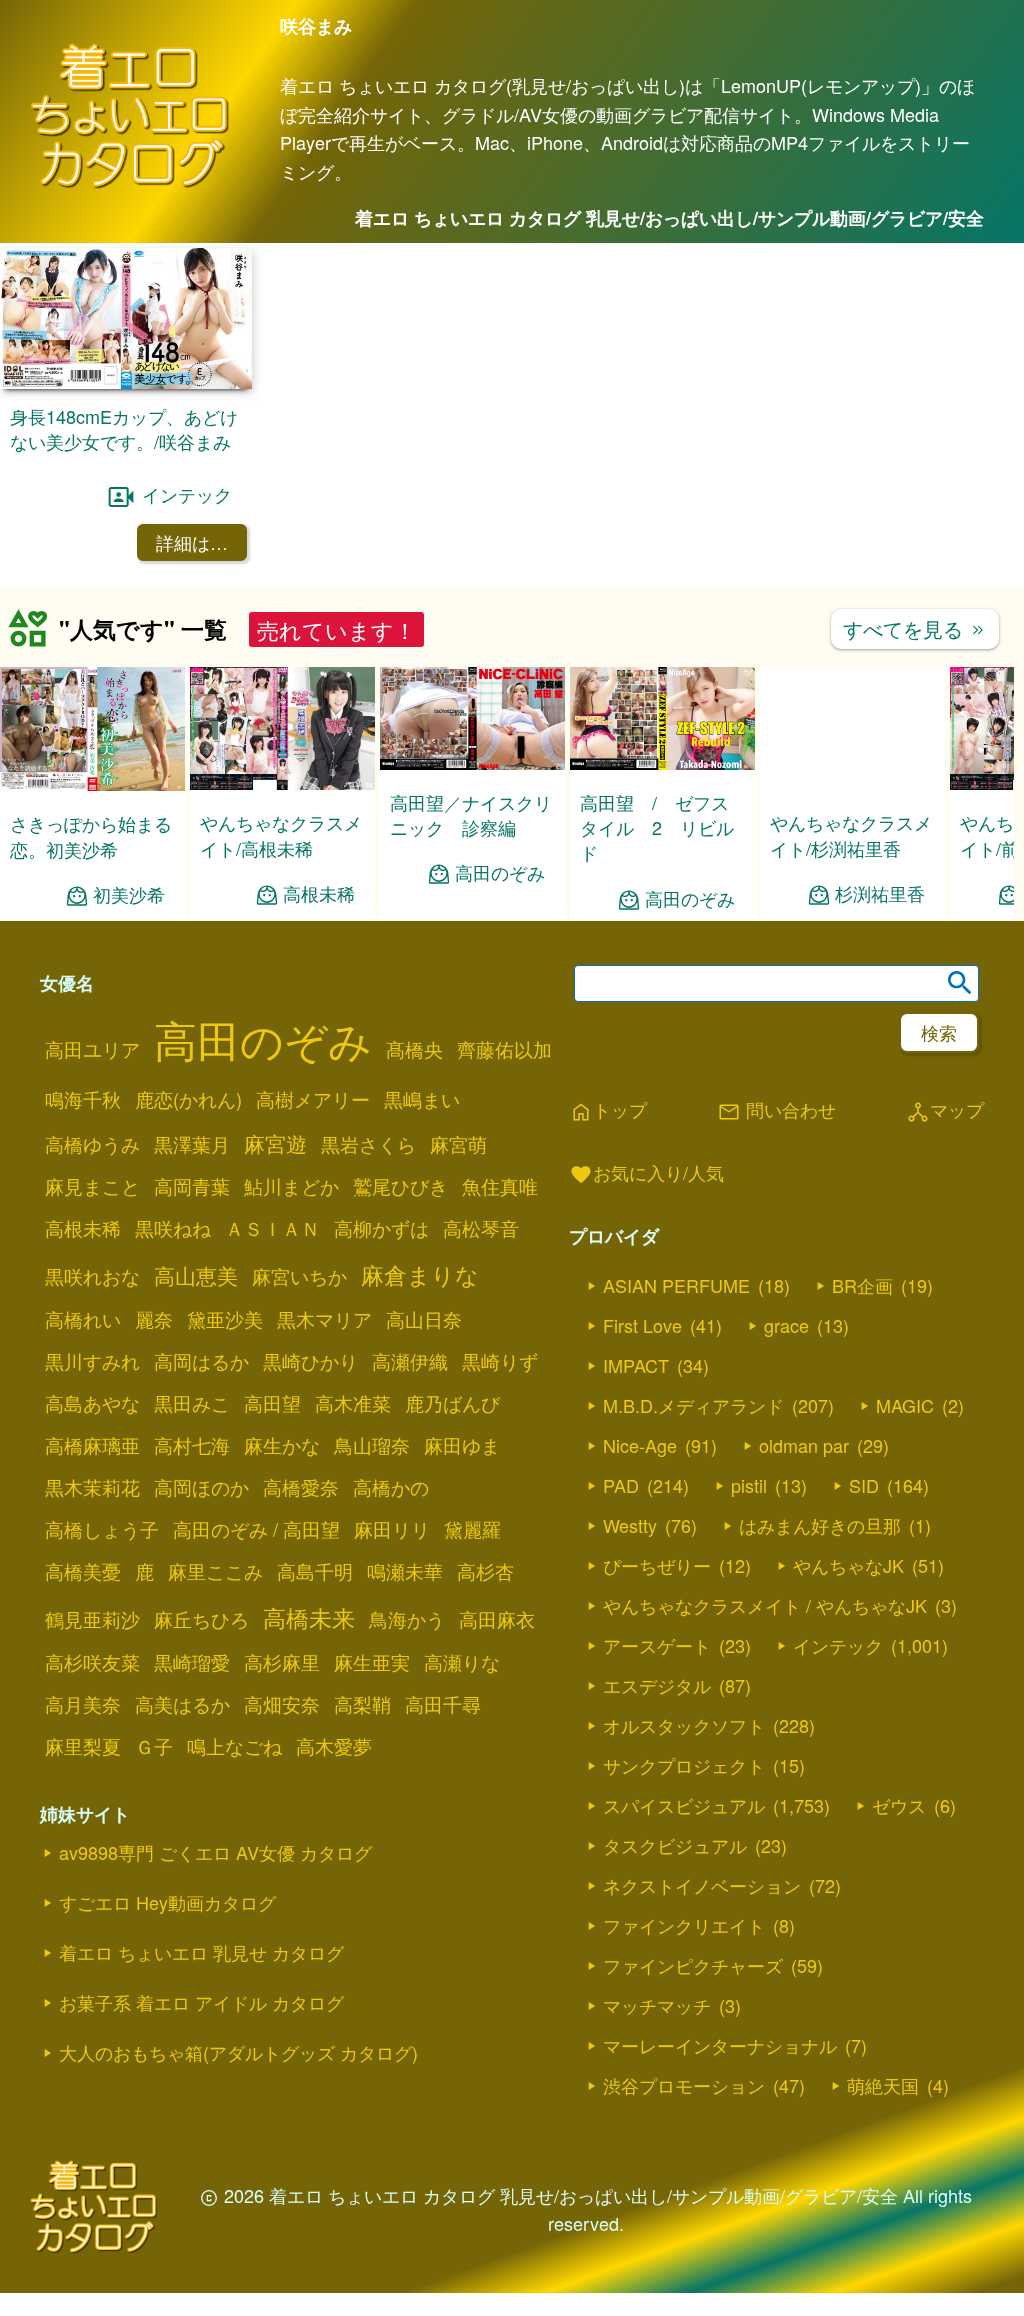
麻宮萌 (458, 1144)
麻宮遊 (275, 1143)
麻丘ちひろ (201, 1619)
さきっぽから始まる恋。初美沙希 (91, 835)
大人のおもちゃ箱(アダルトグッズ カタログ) (238, 2052)
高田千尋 (443, 1704)
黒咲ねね (173, 1228)
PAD (621, 1485)
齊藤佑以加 (504, 1049)
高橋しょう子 (102, 1529)
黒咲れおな (92, 1276)
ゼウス (899, 1805)
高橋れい (83, 1319)
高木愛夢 (334, 1746)
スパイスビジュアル (684, 1805)
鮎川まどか (291, 1186)
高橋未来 (309, 1617)
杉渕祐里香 (880, 893)
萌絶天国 (883, 2085)
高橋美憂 (83, 1571)
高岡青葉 (192, 1186)
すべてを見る (915, 628)
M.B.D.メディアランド (693, 1405)
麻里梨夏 (83, 1746)
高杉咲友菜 (92, 1662)
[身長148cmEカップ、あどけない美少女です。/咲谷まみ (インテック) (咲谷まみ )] (126, 382)
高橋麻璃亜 (92, 1445)
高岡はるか (201, 1361)
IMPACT (636, 1365)
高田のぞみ (500, 872)
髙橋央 (414, 1049)
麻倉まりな (420, 1274)
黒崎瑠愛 (192, 1662)
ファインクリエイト (684, 1925)
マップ (945, 1111)
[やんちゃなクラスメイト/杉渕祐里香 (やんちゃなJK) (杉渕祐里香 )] (852, 783)
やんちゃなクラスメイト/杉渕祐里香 (851, 834)
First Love (642, 1325)
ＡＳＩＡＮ (272, 1228)
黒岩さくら (368, 1144)
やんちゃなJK (848, 1565)
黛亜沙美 (225, 1319)
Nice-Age (640, 1445)
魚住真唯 (500, 1186)
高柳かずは (381, 1228)
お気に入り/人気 (646, 1174)
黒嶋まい (422, 1099)
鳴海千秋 (83, 1099)
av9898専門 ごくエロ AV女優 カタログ (215, 1852)
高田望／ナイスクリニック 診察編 (471, 814)
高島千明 (315, 1571)
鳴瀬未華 (405, 1571)
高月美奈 (83, 1704)
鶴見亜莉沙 (92, 1619)
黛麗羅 (472, 1529)
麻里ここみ (215, 1571)
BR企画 (862, 1285)
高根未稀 (319, 893)
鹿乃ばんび (452, 1403)
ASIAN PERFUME (676, 1285)
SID (864, 1485)
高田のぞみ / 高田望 (256, 1529)
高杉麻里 (282, 1662)
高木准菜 (353, 1403)
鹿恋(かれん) (188, 1099)
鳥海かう (407, 1619)
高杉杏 (485, 1571)
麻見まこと (92, 1186)
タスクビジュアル (675, 1845)
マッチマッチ (657, 2005)
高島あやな (92, 1403)
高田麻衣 (497, 1619)
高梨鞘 (362, 1704)
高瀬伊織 (410, 1361)
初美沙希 (129, 894)
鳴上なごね (234, 1746)
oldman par (804, 1445)
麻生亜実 (372, 1662)
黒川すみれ (92, 1361)
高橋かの (391, 1487)
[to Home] (130, 184)
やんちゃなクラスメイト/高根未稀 (281, 834)
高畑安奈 (282, 1704)
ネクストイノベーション (702, 1885)
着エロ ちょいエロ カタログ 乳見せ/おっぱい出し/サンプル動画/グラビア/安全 (669, 218)
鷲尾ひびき (400, 1186)
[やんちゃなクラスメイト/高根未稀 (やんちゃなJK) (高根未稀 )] (282, 783)
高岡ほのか (201, 1487)
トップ (608, 1111)
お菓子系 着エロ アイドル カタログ (201, 2002)
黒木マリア (324, 1319)
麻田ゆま (462, 1445)
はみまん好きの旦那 (820, 1525)
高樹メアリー (313, 1099)
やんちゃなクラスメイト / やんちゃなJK (765, 1605)
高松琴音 (481, 1228)
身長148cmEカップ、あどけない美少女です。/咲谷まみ (124, 428)
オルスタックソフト (684, 1725)
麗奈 (154, 1319)
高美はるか (182, 1704)
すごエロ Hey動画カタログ (167, 1902)
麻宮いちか (299, 1276)
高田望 (272, 1403)
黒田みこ (192, 1403)
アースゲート (657, 1645)
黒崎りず (500, 1361)
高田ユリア (92, 1049)
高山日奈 (424, 1319)
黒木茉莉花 (92, 1487)
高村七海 (192, 1445)
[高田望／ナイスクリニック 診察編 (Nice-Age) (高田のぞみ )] (472, 763)
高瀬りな (462, 1662)
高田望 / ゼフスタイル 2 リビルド (657, 827)
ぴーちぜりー (657, 1565)
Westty (630, 1525)
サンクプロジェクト (684, 1765)
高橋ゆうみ (92, 1144)
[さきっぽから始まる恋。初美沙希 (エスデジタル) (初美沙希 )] (92, 784)
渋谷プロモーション (684, 2085)
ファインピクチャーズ (693, 1965)
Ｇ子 (154, 1746)
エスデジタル (657, 1685)
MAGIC (905, 1405)
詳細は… (192, 542)
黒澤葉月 (192, 1144)
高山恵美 (196, 1275)
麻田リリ (392, 1529)
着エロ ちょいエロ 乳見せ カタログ (201, 1952)
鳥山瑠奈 (372, 1445)
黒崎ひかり (310, 1361)
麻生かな (282, 1445)
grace (786, 1325)
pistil (749, 1485)
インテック (187, 494)
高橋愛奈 (301, 1487)
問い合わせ (776, 1111)
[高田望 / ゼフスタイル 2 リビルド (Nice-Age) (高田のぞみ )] (662, 763)
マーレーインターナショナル (720, 2045)
